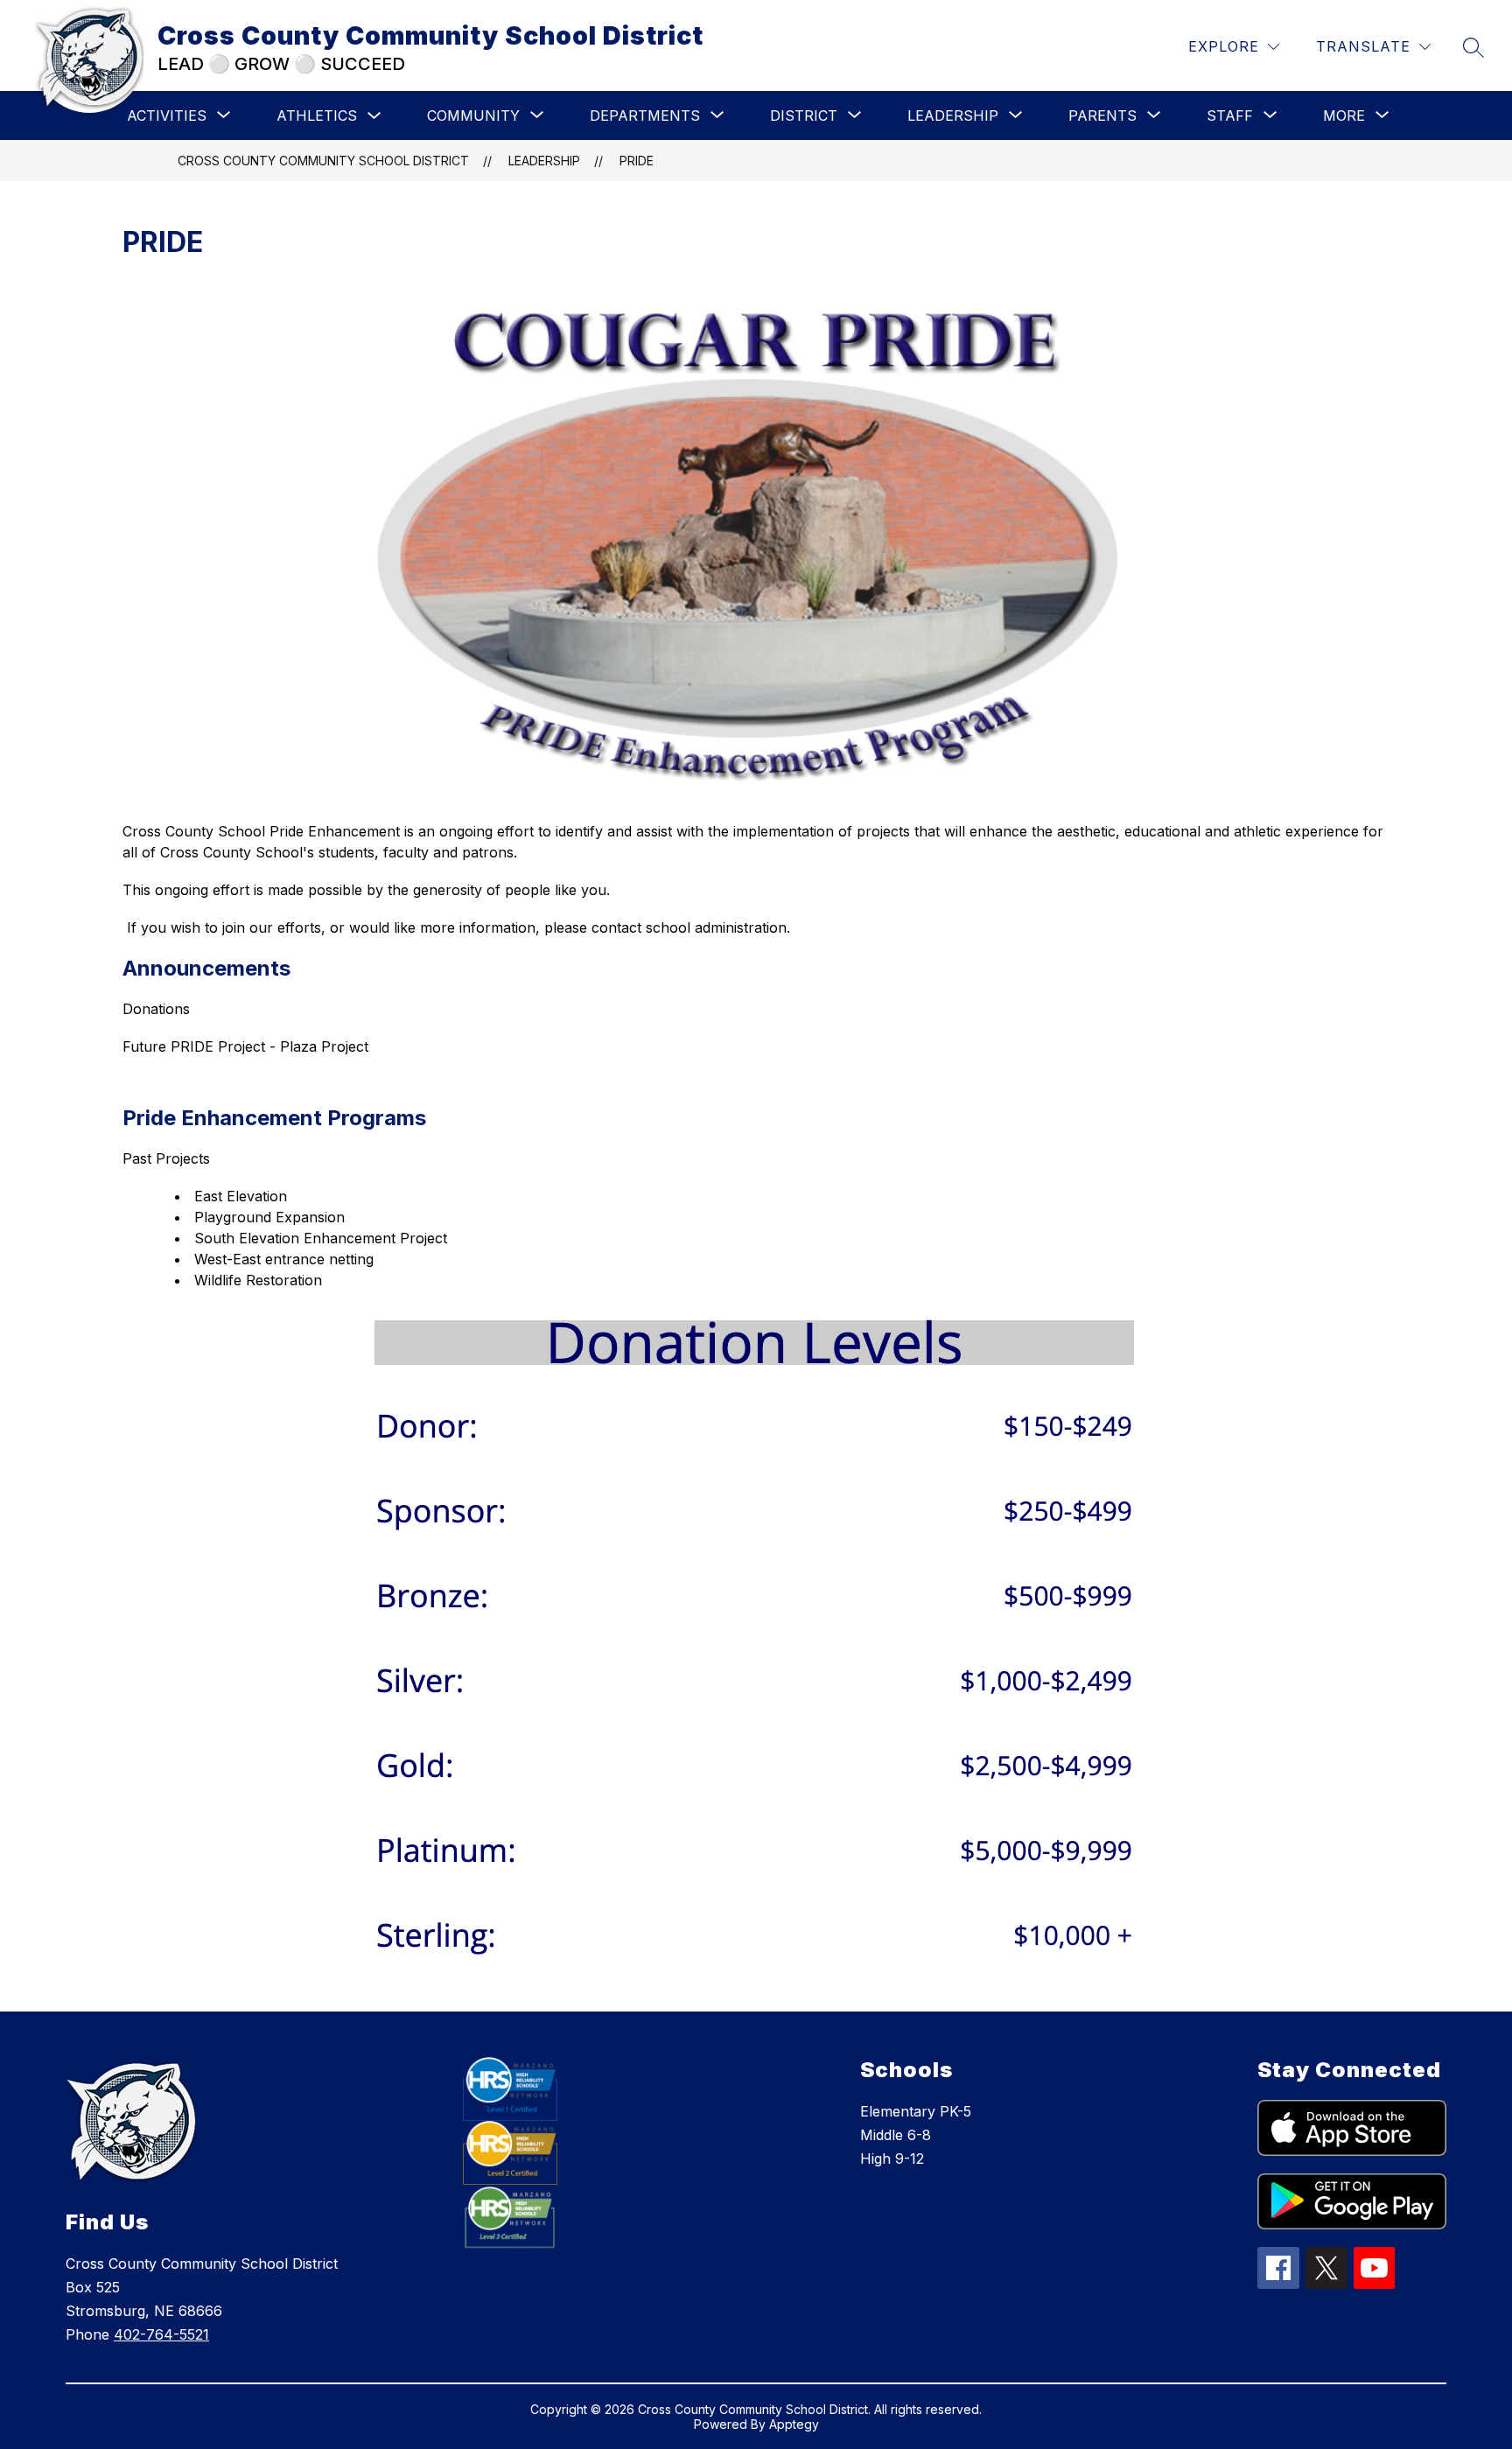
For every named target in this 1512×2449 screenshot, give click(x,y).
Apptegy (794, 2424)
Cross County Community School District (323, 161)
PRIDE (637, 161)
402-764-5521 (161, 2334)
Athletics (317, 115)
